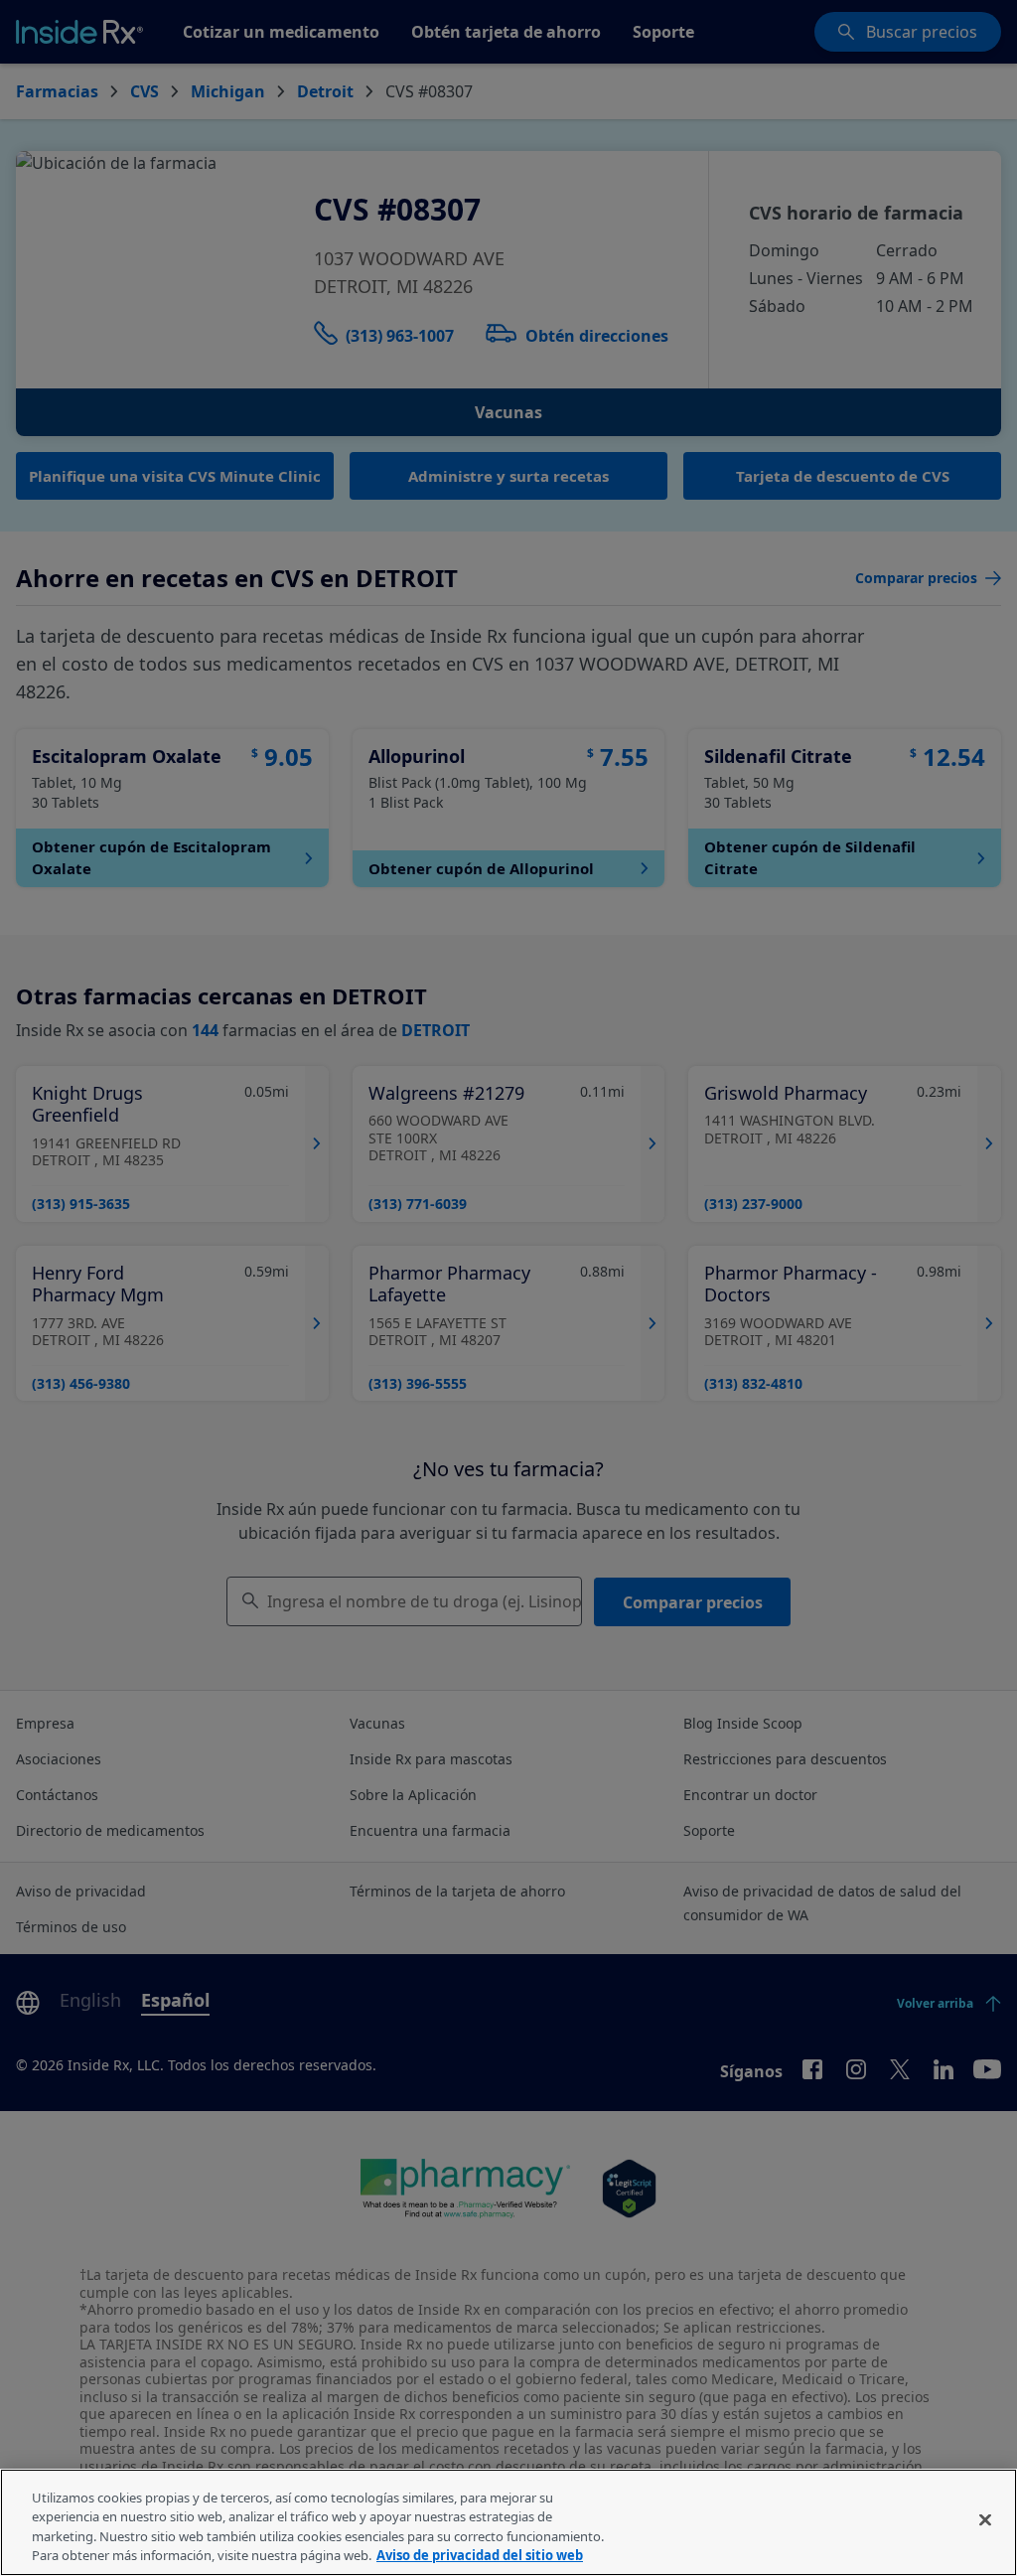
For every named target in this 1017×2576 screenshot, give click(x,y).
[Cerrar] (985, 2519)
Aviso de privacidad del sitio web (480, 2555)
